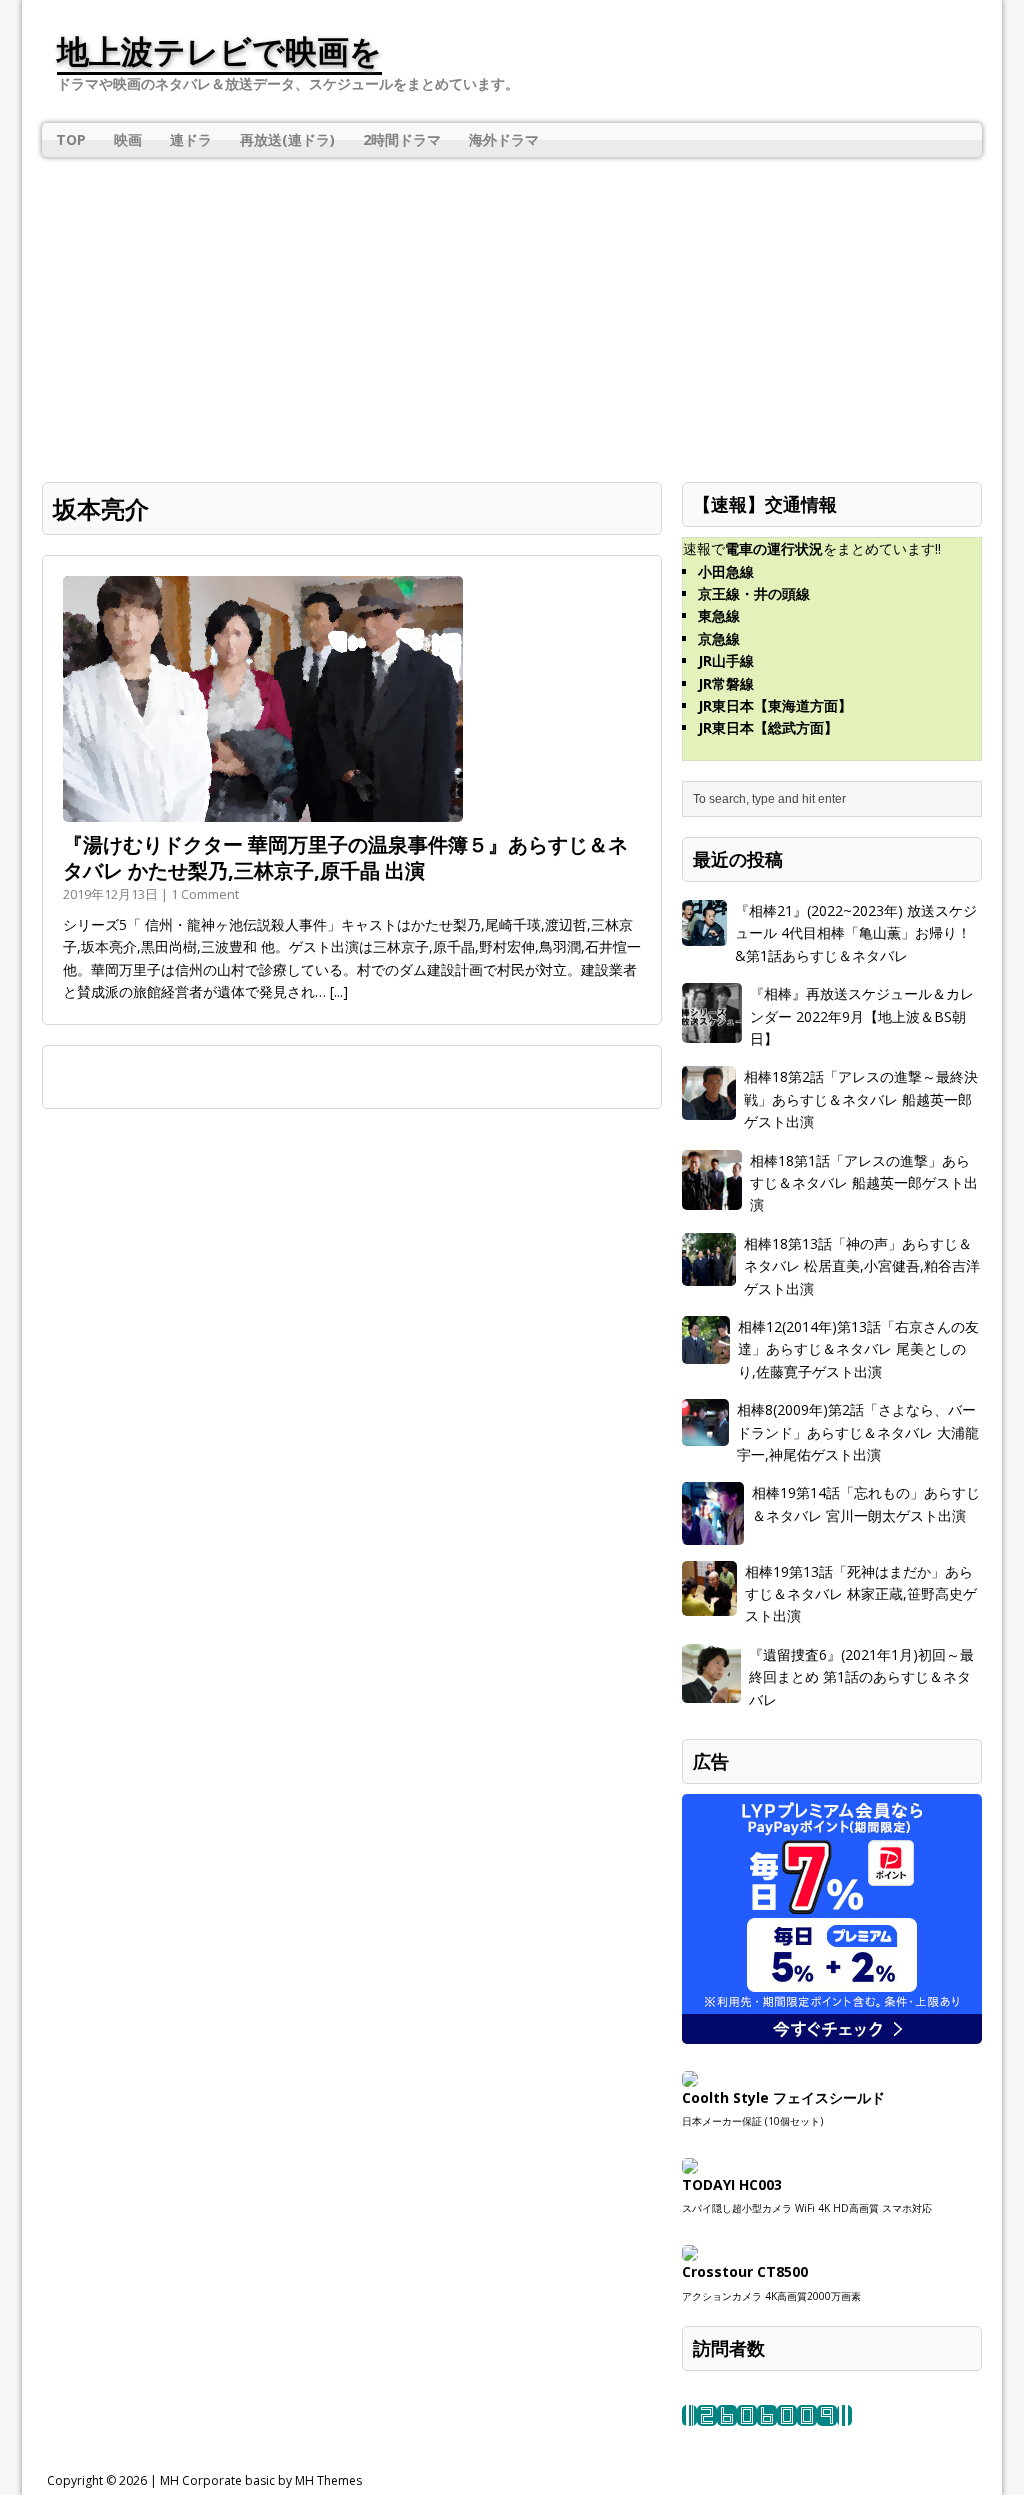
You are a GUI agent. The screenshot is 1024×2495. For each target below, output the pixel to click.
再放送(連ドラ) (287, 139)
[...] (339, 991)
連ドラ (191, 139)
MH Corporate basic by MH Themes (261, 2480)
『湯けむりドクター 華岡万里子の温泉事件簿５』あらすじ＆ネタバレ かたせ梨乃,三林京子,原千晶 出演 (345, 857)
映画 (128, 139)
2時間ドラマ (402, 139)
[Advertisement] (512, 307)
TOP (71, 139)
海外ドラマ (504, 139)
